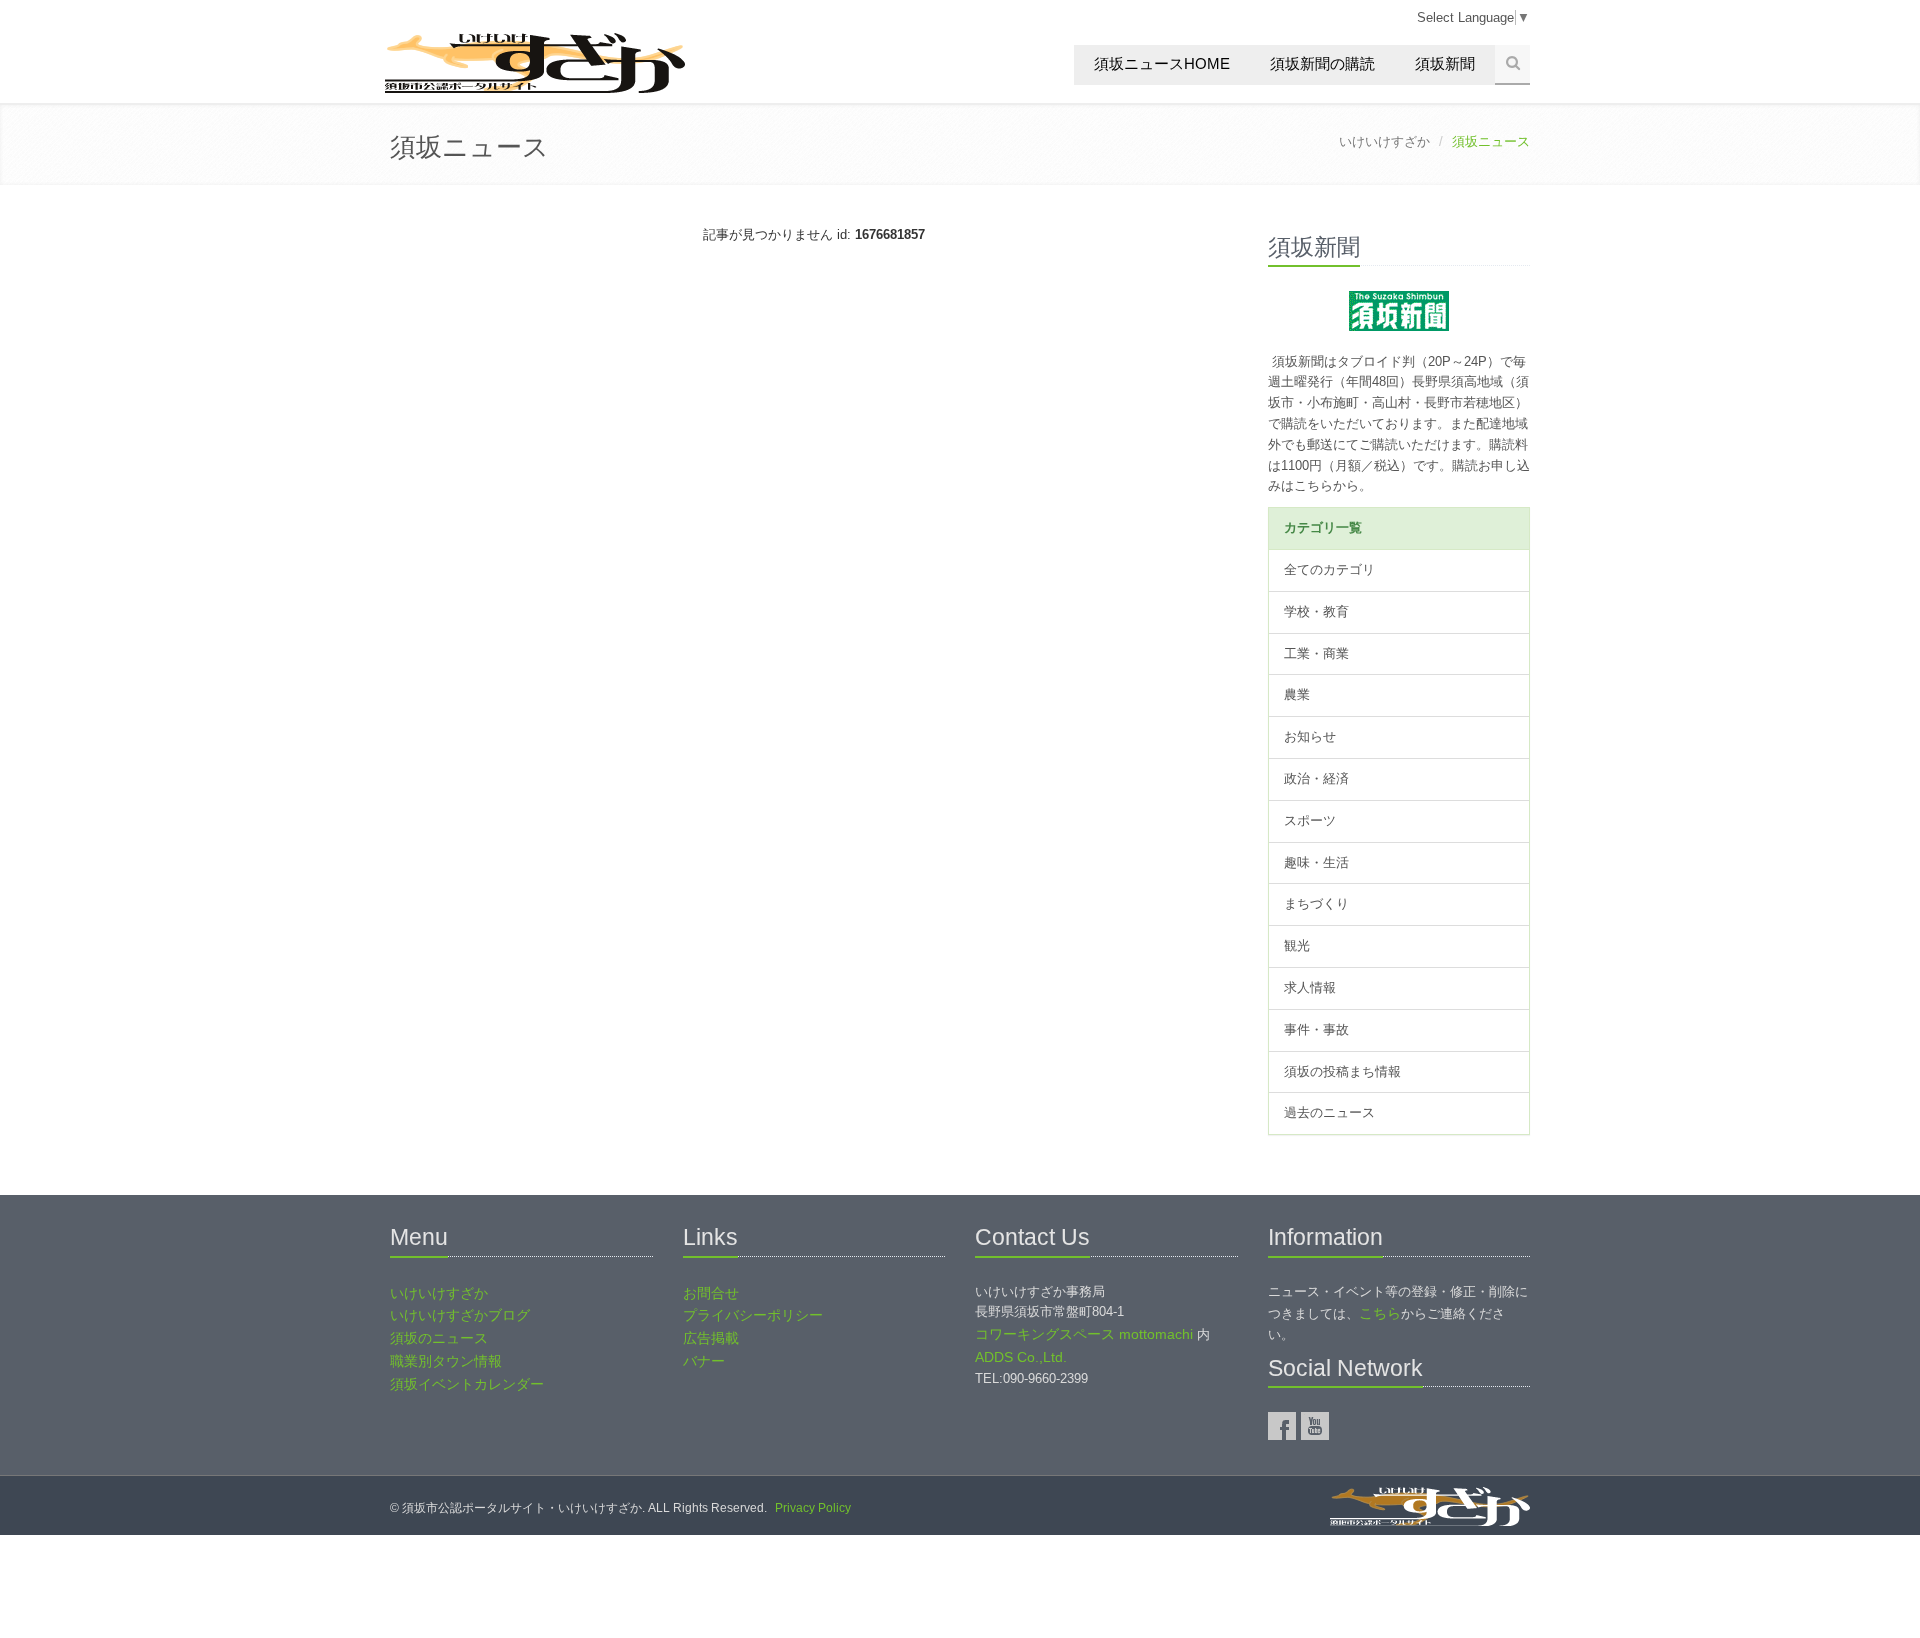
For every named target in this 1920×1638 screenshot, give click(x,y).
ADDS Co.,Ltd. (1021, 1357)
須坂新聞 (1445, 63)
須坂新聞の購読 (1322, 63)
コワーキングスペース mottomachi (1084, 1334)
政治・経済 (1316, 778)
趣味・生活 (1316, 862)
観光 (1297, 945)
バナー (704, 1361)
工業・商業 (1316, 653)
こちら (1380, 1313)
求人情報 (1310, 987)
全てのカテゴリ (1329, 569)
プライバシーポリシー (753, 1315)
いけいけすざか (1384, 141)
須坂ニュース (469, 147)
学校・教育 (1316, 611)
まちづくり (1316, 903)
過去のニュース (1329, 1112)
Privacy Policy (813, 1508)
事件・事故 (1316, 1029)
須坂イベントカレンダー (467, 1384)
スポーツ (1310, 820)
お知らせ (1310, 736)
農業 (1297, 694)
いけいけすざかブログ (460, 1315)
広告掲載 (711, 1338)
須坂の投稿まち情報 (1342, 1071)
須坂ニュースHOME (1162, 63)
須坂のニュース (439, 1338)
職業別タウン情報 (446, 1361)
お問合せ (711, 1293)
